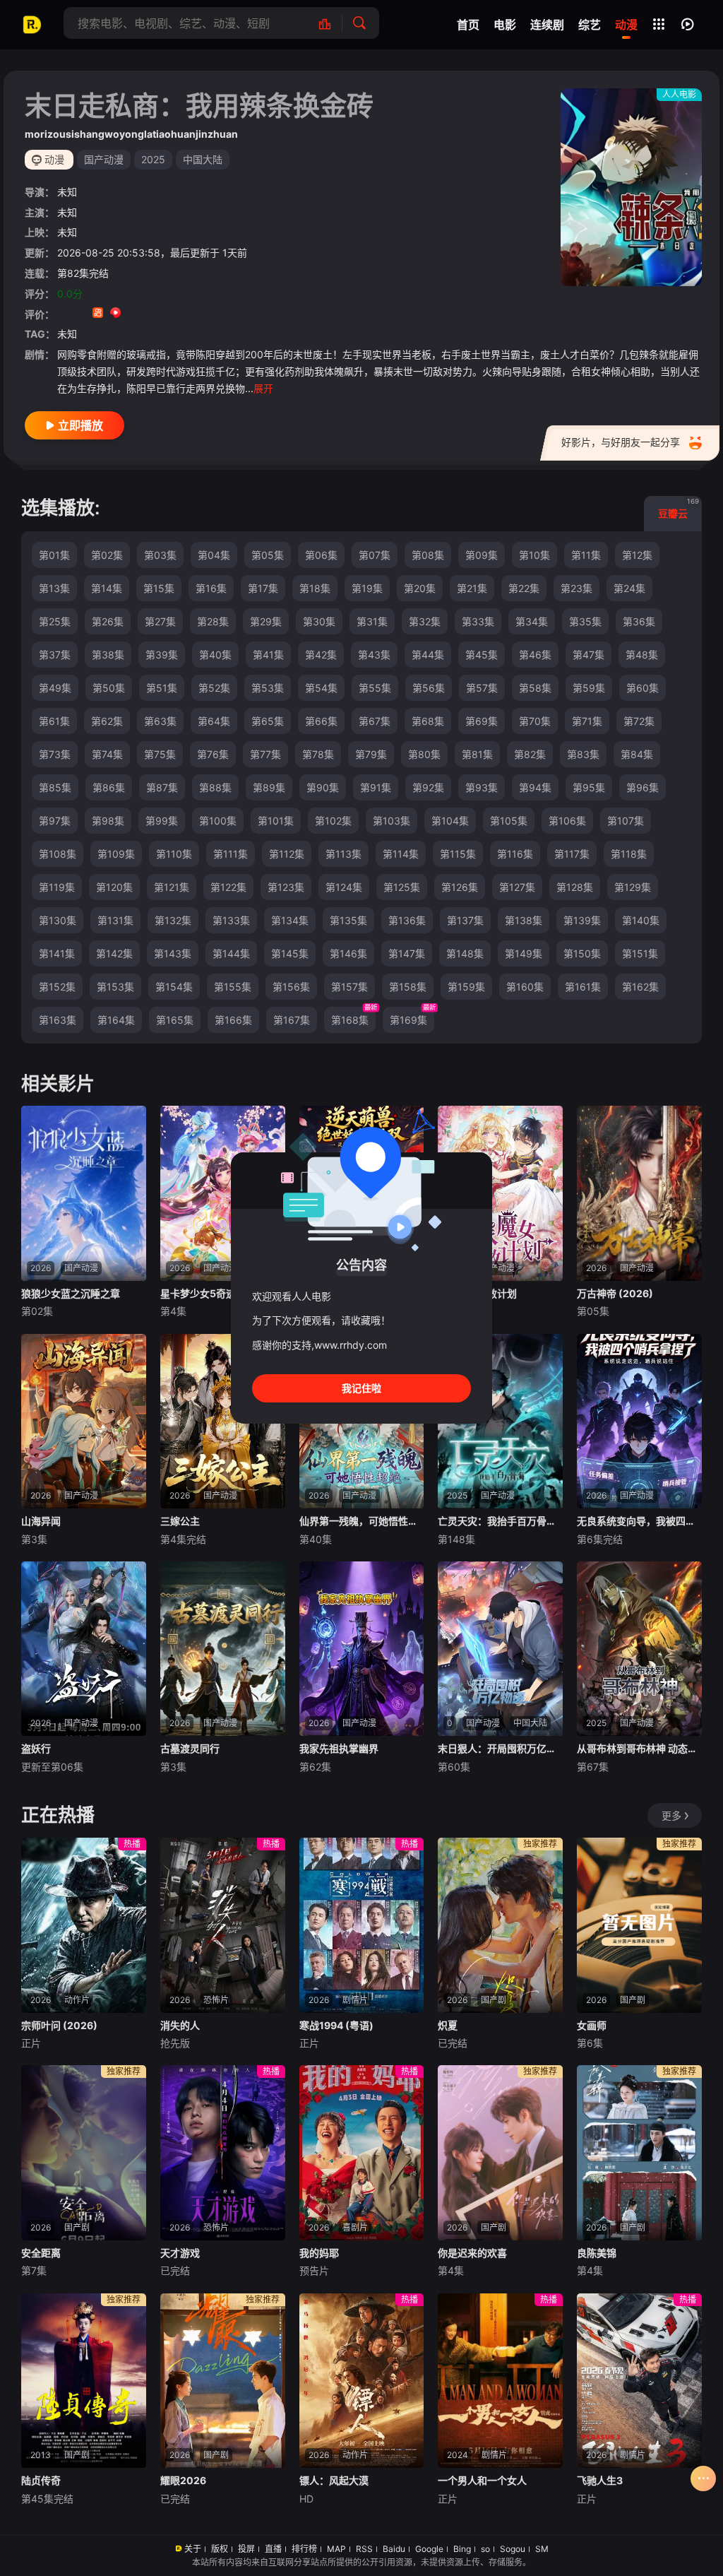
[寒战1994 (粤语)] (362, 1925)
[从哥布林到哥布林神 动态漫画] (639, 1649)
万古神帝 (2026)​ (615, 1293)
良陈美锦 (597, 2253)
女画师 (592, 2025)
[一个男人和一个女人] (500, 2381)
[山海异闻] (84, 1422)
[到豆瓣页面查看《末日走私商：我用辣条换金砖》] (62, 314)
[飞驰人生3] (639, 2381)
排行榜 (304, 2549)
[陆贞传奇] (84, 2381)
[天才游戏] (223, 2153)
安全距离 (41, 2253)
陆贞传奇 (41, 2480)
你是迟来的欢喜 (472, 2253)
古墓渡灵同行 (190, 1748)
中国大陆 (203, 159)
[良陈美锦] (639, 2153)
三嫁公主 (180, 1521)
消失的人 (180, 2025)
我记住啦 (361, 1388)
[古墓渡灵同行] (223, 1649)
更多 (671, 1815)
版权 (220, 2549)
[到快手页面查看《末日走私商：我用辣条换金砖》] (98, 314)
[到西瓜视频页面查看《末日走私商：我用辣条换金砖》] (115, 314)
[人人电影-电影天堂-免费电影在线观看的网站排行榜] (332, 23)
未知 (67, 192)
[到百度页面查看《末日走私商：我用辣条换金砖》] (168, 314)
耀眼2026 (183, 2480)
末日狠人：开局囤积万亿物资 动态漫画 (500, 1748)
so (485, 2549)
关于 (193, 2549)
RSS (364, 2549)
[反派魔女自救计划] (500, 1193)
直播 (273, 2549)
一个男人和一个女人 (482, 2480)
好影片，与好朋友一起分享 (621, 442)
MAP (336, 2549)
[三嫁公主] (223, 1422)
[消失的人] (223, 1925)
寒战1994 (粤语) (336, 2025)
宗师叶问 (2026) (59, 2025)
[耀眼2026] (223, 2381)
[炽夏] (500, 1925)
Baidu (394, 2549)
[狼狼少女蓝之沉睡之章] (84, 1193)
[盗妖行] (84, 1649)
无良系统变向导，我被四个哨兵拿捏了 (639, 1521)
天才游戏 (180, 2253)
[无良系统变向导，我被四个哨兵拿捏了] (639, 1422)
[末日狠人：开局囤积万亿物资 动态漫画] (500, 1649)
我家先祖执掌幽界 (339, 1748)
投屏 (246, 2549)
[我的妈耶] (362, 2153)
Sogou (513, 2549)
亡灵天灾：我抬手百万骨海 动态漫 (500, 1521)
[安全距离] (84, 2153)
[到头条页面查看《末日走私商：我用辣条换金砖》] (151, 314)
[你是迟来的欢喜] (500, 2153)
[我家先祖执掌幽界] (362, 1649)
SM (542, 2549)
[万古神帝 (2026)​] (639, 1193)
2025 (153, 159)
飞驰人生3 (600, 2480)
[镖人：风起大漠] (362, 2381)
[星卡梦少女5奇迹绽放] (223, 1193)
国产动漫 (104, 159)
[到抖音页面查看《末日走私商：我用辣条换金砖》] (80, 314)
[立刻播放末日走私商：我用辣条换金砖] (631, 187)
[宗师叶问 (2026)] (84, 1925)
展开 (263, 388)
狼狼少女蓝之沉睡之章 (71, 1293)
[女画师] (639, 1925)
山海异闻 (41, 1521)
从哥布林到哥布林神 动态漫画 (639, 1748)
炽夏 (448, 2025)
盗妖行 (36, 1748)
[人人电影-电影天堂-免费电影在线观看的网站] (32, 25)
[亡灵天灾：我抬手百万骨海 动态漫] (500, 1422)
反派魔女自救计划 (477, 1293)
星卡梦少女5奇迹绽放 (208, 1293)
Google (429, 2549)
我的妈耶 (319, 2253)
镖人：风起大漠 (334, 2480)
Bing (462, 2549)
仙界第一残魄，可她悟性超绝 (362, 1521)
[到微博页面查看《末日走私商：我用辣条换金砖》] (133, 314)
